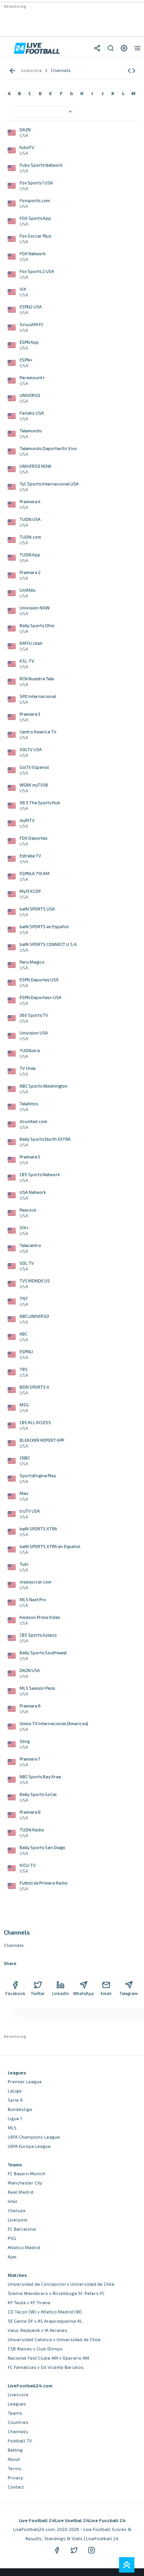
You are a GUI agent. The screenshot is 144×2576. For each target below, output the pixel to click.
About (14, 2459)
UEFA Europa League (29, 2146)
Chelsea (17, 2210)
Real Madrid (21, 2192)
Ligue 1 (15, 2118)
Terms (15, 2468)
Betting (15, 2450)
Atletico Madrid (24, 2247)
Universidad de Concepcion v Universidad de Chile (61, 2284)
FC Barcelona (22, 2229)
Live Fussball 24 (107, 2520)
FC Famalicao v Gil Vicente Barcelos (46, 2367)
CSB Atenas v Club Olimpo (35, 2349)
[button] (132, 71)
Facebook (15, 1993)
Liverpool (18, 2220)
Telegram (129, 1993)
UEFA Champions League (34, 2137)
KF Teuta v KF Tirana (29, 2302)
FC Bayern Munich (26, 2173)
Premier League (25, 2081)
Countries (18, 2422)
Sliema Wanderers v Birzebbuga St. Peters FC (56, 2293)
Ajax (12, 2257)
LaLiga (15, 2091)
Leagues (17, 2404)
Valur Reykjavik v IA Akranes (37, 2330)
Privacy (15, 2478)
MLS (12, 2128)
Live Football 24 (37, 2520)
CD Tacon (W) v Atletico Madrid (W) (45, 2312)
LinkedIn (60, 1993)
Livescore (18, 2394)
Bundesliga (20, 2109)
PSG (12, 2238)
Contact (16, 2487)
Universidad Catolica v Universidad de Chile (54, 2339)
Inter (13, 2201)
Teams (15, 2413)
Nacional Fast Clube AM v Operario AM (48, 2358)
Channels (18, 2431)
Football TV (20, 2441)
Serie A (15, 2100)
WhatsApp (83, 1993)
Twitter (38, 1993)
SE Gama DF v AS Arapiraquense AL (45, 2321)
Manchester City (25, 2183)
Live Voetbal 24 (72, 2520)
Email (106, 1993)
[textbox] (40, 109)
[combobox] (42, 112)
